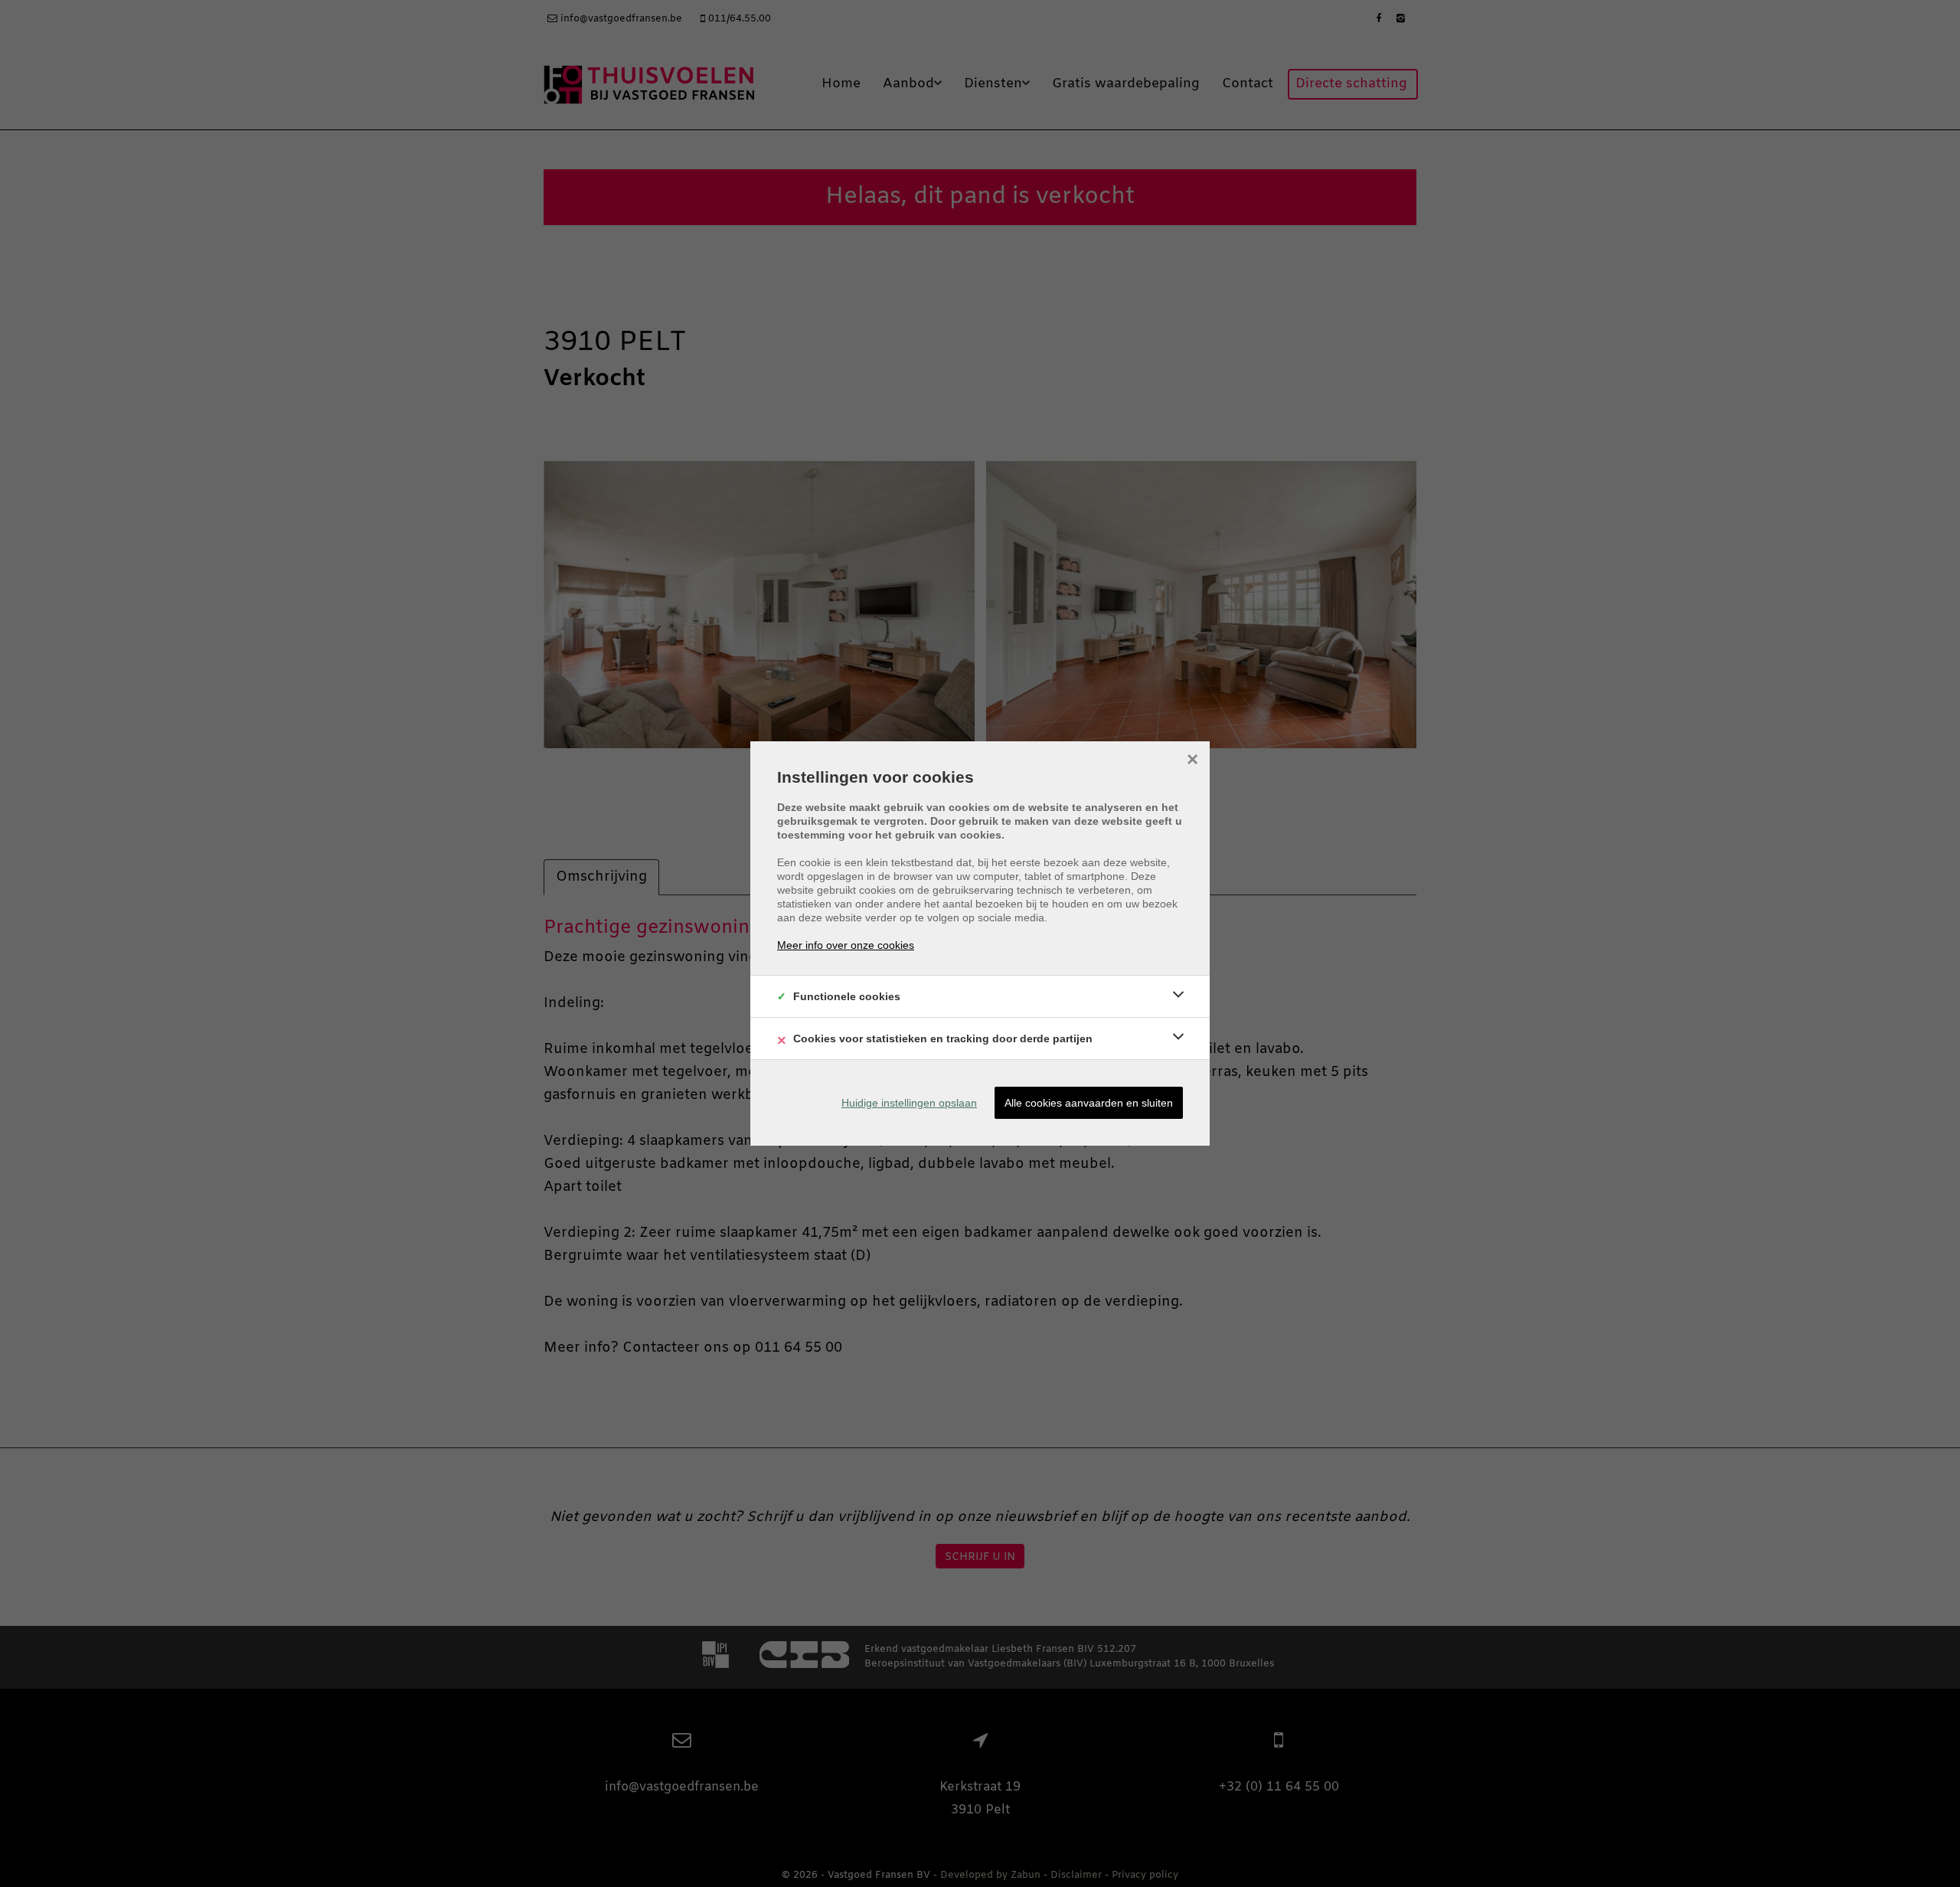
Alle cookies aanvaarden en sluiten (1089, 1103)
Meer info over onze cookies (846, 945)
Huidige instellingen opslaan (909, 1103)
